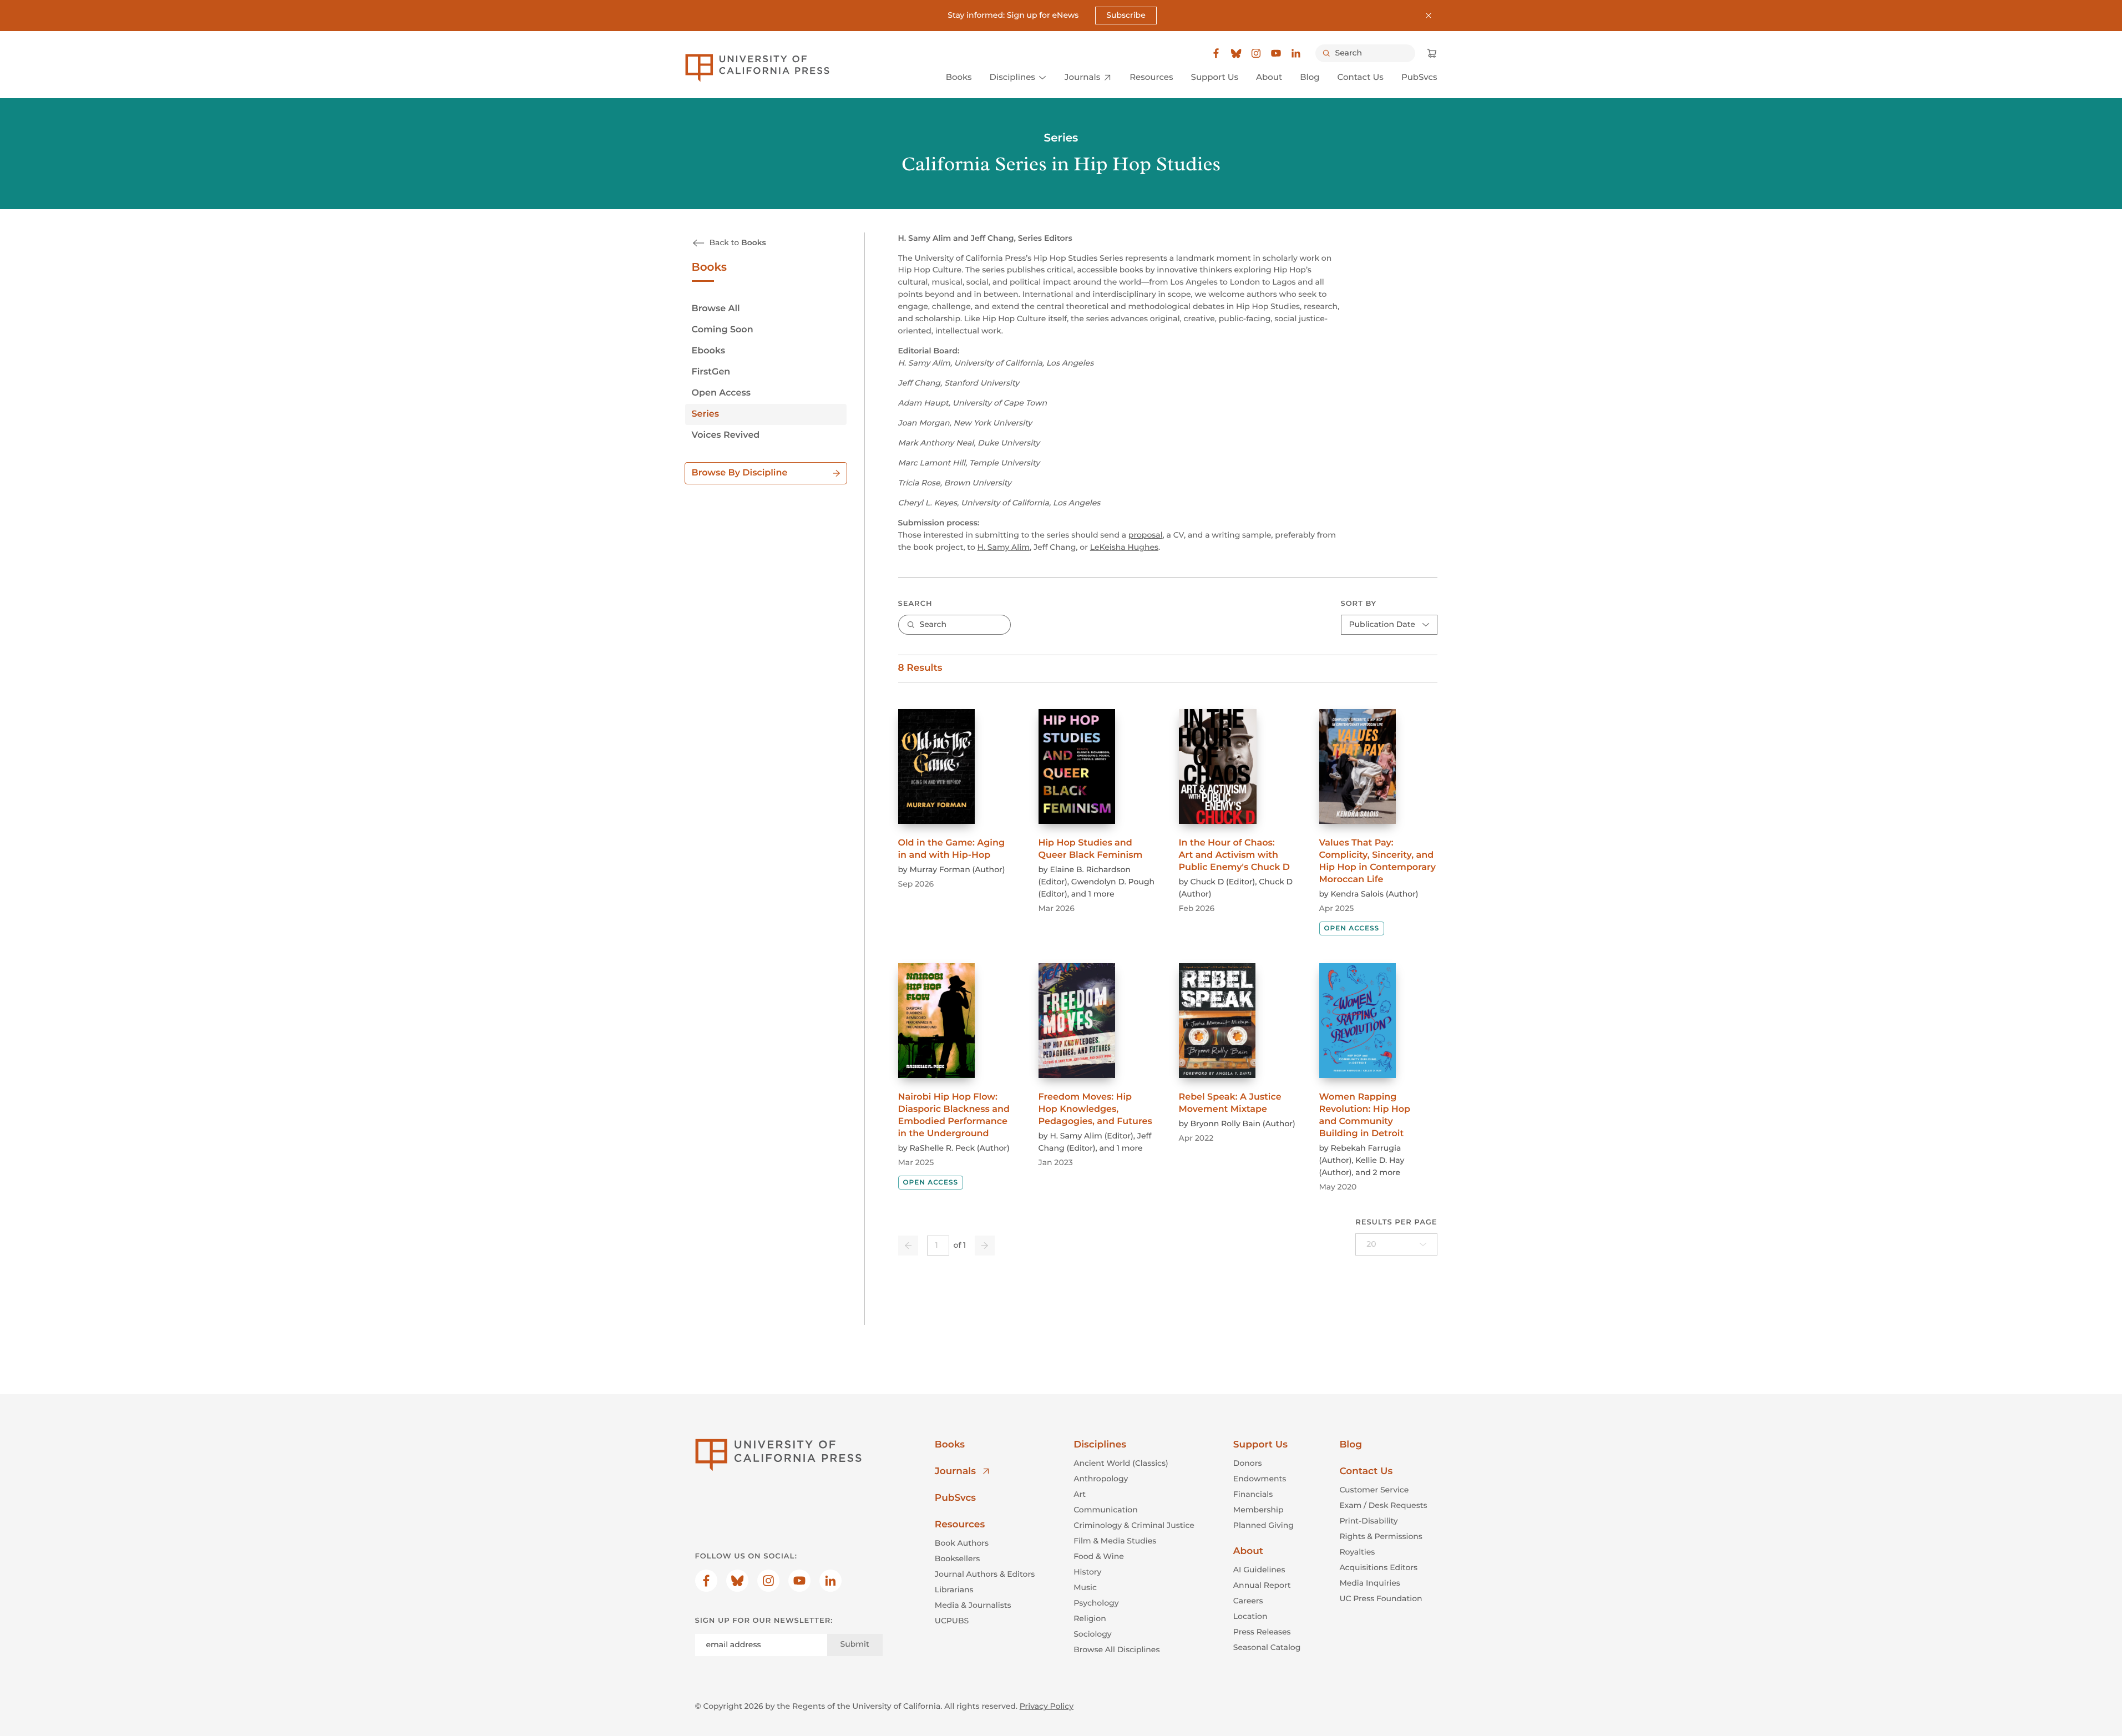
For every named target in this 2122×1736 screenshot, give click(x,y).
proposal (1146, 535)
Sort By (1359, 604)
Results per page (1396, 1222)
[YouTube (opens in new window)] (1276, 53)
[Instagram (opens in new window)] (1256, 53)
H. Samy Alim (1004, 547)
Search (915, 604)
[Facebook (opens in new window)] (1216, 53)
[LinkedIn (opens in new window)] (1296, 53)
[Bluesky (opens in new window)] (1236, 53)
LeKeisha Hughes (1124, 547)
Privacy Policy (1047, 1706)
